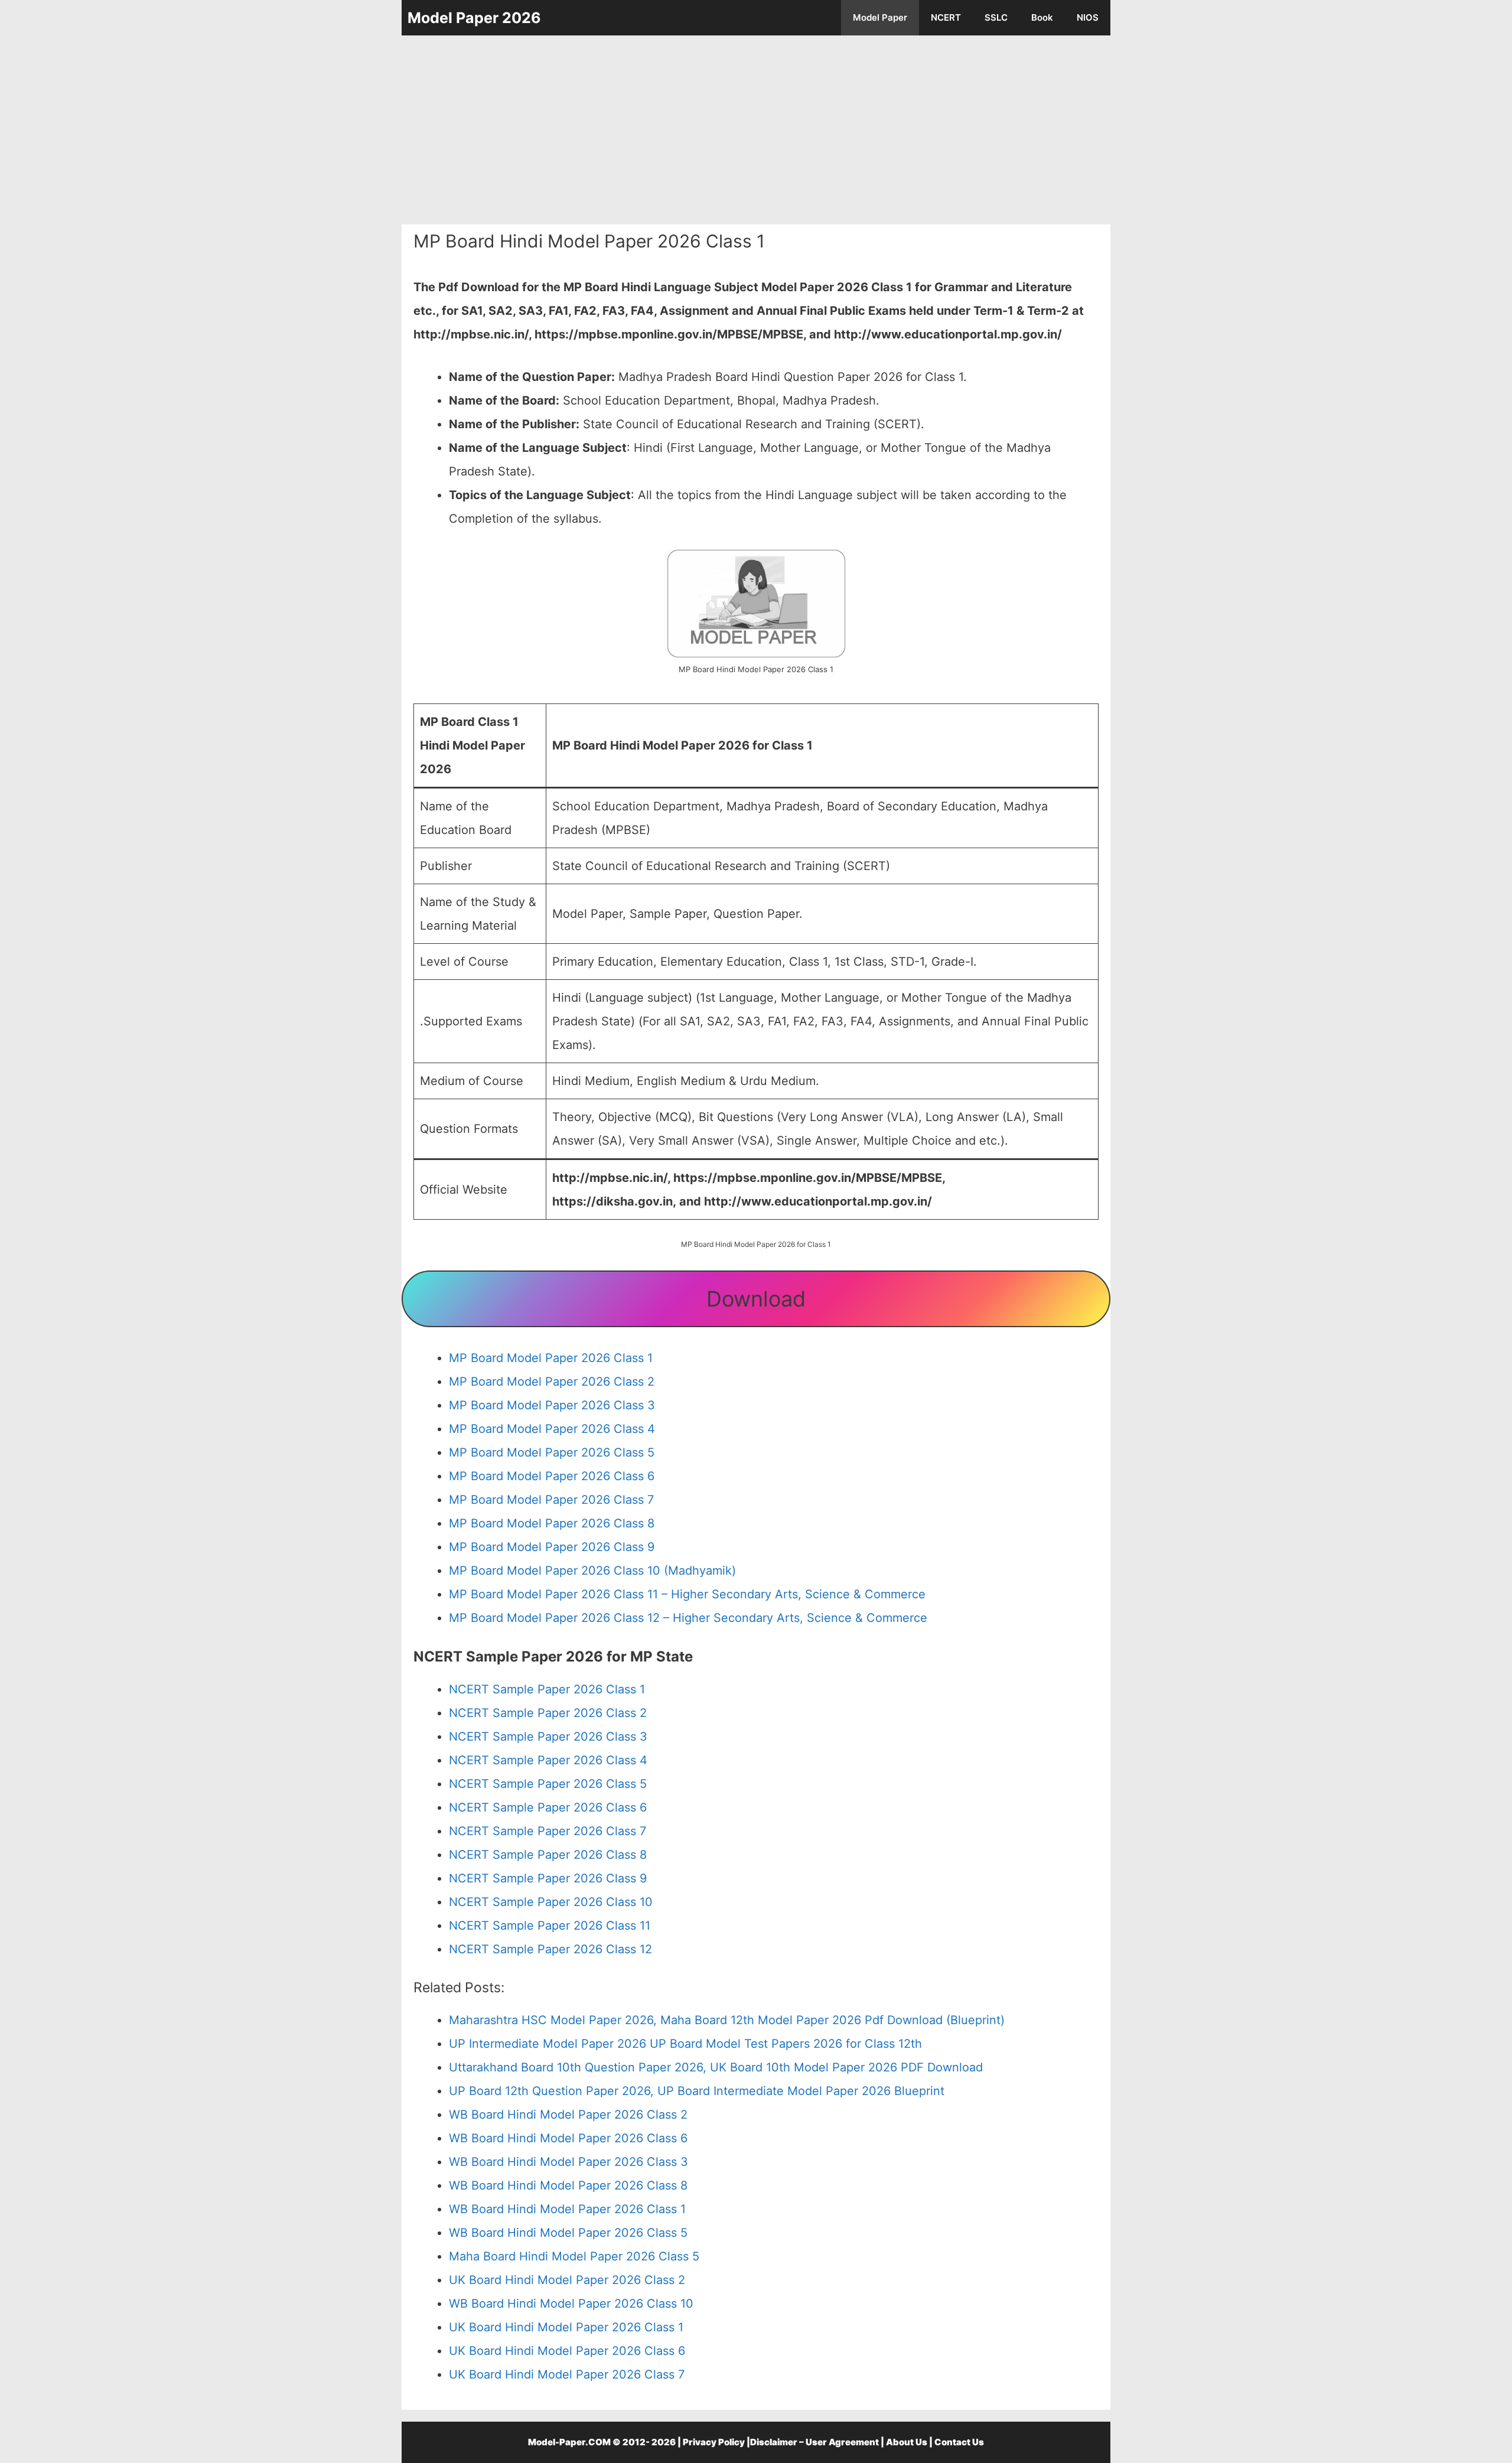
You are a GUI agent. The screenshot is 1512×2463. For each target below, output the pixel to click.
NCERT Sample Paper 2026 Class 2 (548, 1713)
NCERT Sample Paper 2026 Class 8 (548, 1855)
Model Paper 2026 (474, 18)
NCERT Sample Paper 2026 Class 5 (548, 1784)
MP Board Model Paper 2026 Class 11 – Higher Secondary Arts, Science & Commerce (687, 1594)
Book (1042, 17)
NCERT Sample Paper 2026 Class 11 (550, 1926)
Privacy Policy (714, 2442)
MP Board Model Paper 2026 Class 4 (552, 1429)
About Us (907, 2442)
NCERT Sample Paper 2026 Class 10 (551, 1902)
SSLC (996, 17)
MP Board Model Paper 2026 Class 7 (551, 1500)
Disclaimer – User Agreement (814, 2442)
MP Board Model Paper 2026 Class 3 (552, 1405)
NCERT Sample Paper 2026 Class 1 (547, 1689)
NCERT (946, 17)
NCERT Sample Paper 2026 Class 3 (548, 1737)
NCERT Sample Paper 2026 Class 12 (550, 1949)
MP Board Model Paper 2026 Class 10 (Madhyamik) (592, 1571)
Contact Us (959, 2442)
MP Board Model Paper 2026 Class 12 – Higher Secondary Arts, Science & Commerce (688, 1618)
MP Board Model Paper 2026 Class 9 (552, 1547)
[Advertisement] (756, 130)
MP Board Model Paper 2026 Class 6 (552, 1476)
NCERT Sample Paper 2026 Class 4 (548, 1760)
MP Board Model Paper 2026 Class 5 (552, 1452)
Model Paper (880, 17)
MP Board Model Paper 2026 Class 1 (551, 1358)
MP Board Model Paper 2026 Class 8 (552, 1523)
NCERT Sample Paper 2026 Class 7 (548, 1831)
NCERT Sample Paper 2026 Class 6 (548, 1807)
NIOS (1088, 17)
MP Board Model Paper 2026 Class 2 (552, 1382)
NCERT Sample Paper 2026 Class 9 (548, 1878)
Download (756, 1299)
